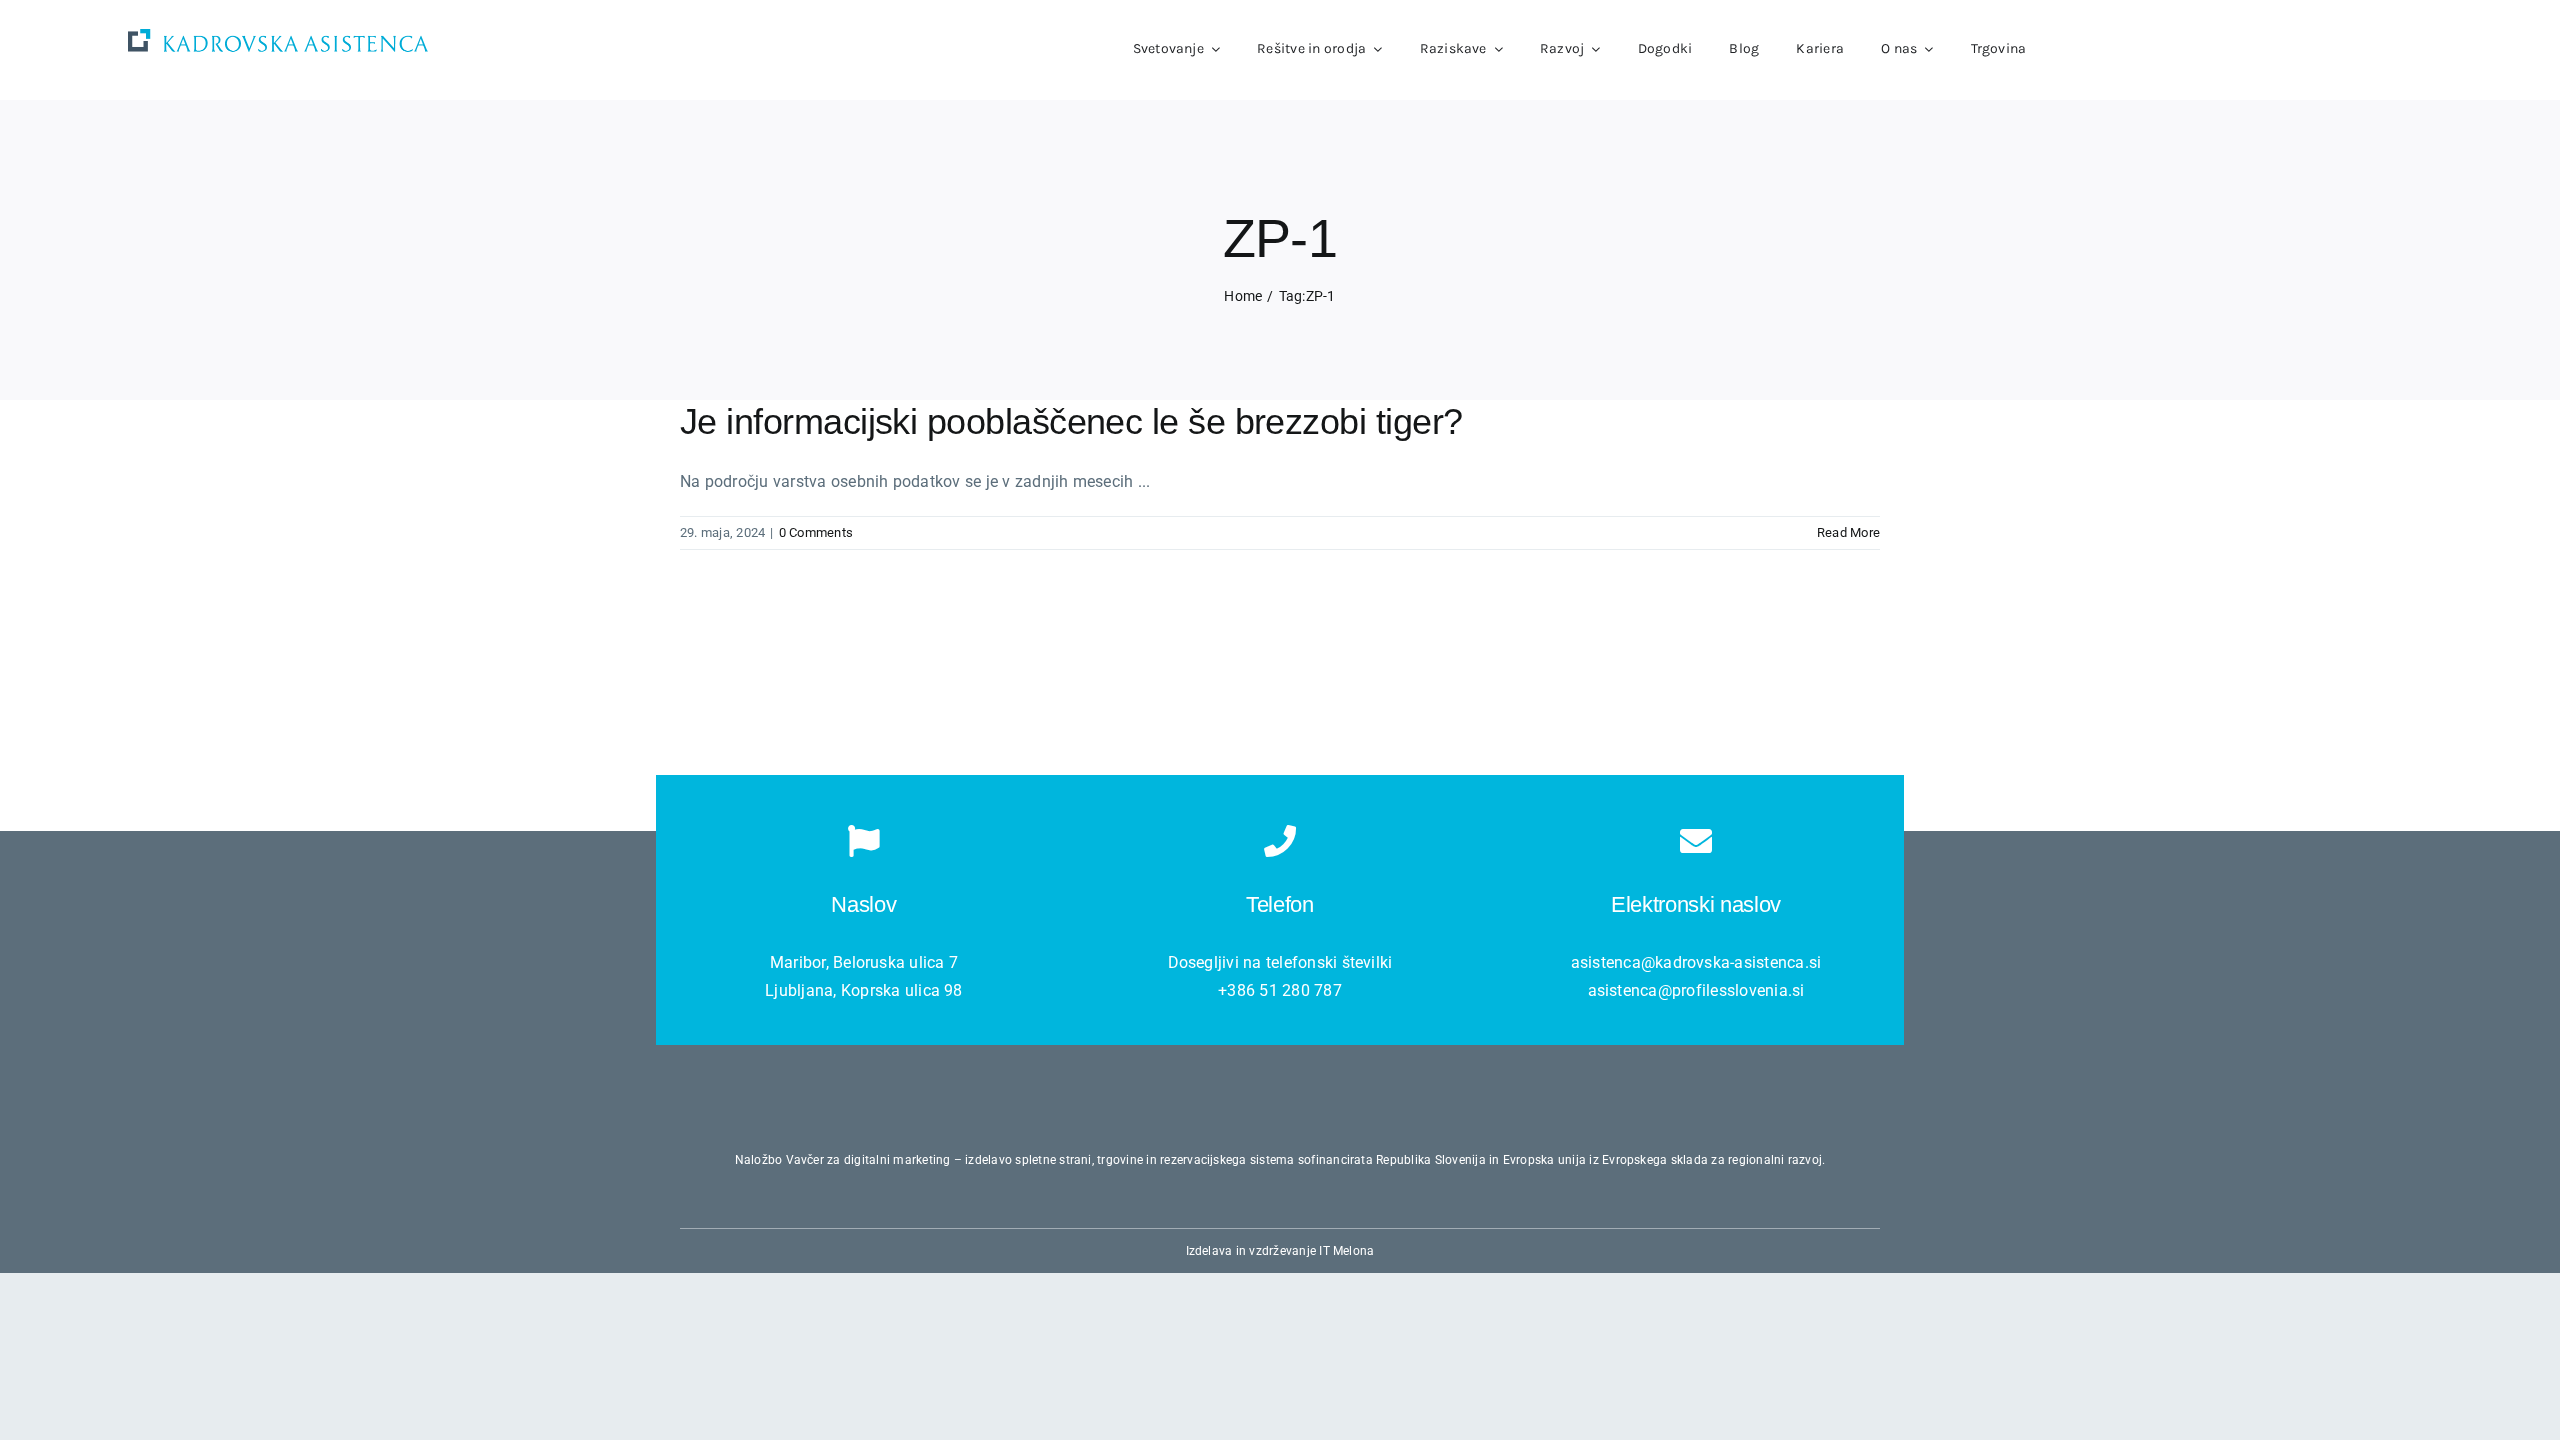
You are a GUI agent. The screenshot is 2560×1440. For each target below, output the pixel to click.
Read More (1848, 532)
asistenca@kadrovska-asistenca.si (1696, 962)
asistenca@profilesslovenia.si (1696, 990)
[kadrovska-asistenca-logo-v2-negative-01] (278, 36)
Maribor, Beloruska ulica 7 (864, 962)
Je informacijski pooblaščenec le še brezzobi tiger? (1071, 421)
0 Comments (816, 532)
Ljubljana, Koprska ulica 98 (863, 990)
